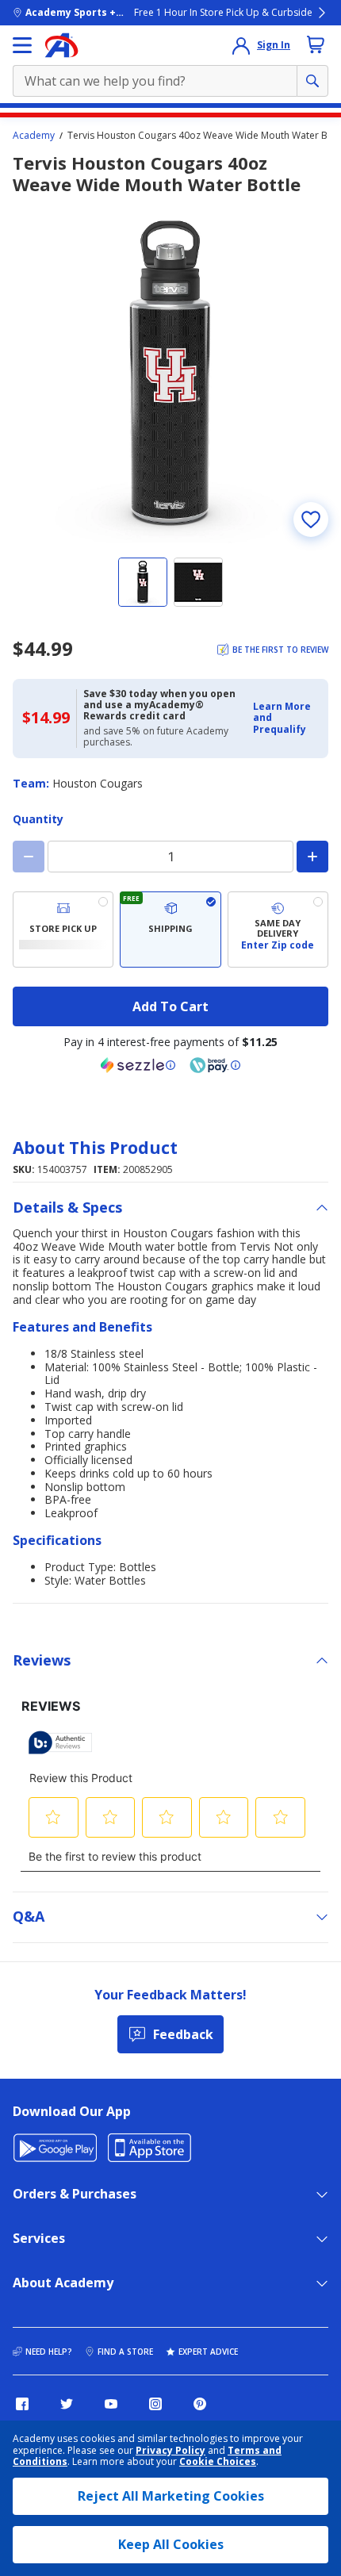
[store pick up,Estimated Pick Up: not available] (63, 930)
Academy (34, 136)
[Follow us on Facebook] (22, 2404)
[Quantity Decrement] (29, 857)
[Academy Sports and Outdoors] (61, 45)
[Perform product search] (312, 81)
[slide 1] (143, 582)
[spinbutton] (170, 857)
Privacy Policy (170, 2450)
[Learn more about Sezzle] (138, 1065)
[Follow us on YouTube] (111, 2404)
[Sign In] (241, 45)
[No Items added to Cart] (316, 44)
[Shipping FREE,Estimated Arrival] (170, 930)
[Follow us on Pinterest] (200, 2404)
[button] (286, 718)
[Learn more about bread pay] (215, 1065)
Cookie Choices (218, 2462)
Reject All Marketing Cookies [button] (171, 2496)
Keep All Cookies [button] (171, 2544)
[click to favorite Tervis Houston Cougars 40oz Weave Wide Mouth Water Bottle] (311, 519)
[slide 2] (198, 582)
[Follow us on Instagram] (155, 2404)
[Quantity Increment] (312, 857)
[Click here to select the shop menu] (22, 45)
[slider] (170, 373)
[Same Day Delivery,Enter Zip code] (278, 930)
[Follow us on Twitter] (67, 2404)
